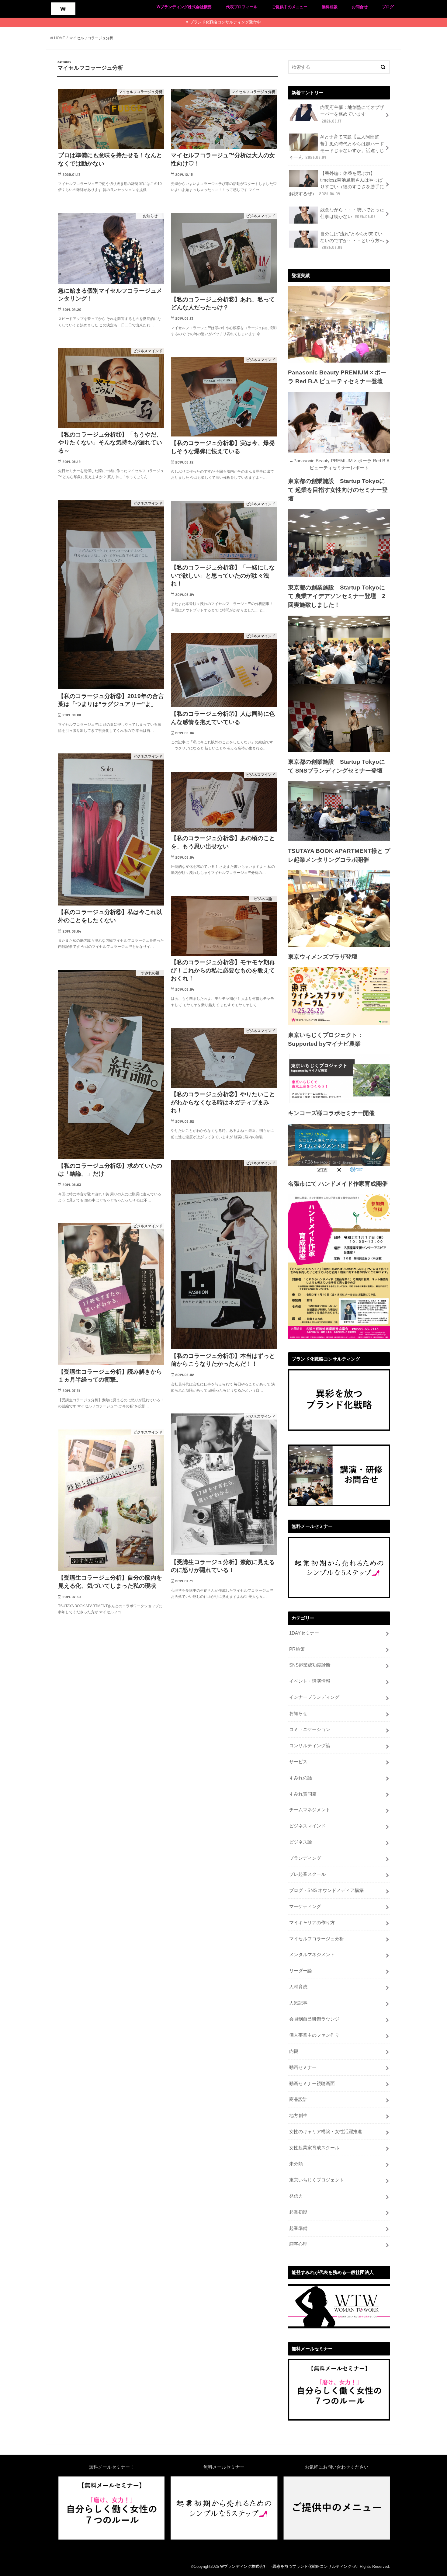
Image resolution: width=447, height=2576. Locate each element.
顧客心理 (298, 2244)
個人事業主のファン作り (314, 2035)
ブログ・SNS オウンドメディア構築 (326, 1890)
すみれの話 (301, 1778)
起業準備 (298, 2228)
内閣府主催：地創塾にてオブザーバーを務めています (352, 114)
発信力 (296, 2196)
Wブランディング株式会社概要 (184, 7)
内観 (294, 2051)
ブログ (388, 7)
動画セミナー (303, 2067)
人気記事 (298, 2003)
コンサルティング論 (310, 1746)
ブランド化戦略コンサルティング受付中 (225, 22)
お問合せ (360, 7)
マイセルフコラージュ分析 (317, 1939)
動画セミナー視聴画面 (312, 2084)
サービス (298, 1762)
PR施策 (297, 1649)
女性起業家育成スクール (314, 2148)
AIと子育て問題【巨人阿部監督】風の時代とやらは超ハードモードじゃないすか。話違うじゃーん (337, 147)
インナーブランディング (314, 1697)
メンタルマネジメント (312, 1955)
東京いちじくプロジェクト (317, 2180)
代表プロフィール (242, 7)
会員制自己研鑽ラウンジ (314, 2019)
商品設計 (298, 2099)
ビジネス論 (301, 1842)
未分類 (296, 2164)
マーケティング (305, 1907)
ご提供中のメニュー (290, 7)
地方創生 (298, 2115)
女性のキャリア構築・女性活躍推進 (326, 2132)
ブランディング (305, 1858)
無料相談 (330, 7)
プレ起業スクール (307, 1874)
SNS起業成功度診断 (310, 1665)
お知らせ (298, 1713)
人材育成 (298, 1987)
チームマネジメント (310, 1810)
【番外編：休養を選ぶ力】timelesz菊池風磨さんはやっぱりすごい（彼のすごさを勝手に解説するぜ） (337, 184)
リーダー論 (301, 1971)
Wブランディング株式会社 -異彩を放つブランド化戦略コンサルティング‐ (286, 2566)
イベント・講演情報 (310, 1681)
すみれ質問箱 (303, 1794)
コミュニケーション (310, 1730)
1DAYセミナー (304, 1633)
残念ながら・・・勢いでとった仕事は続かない (352, 213)
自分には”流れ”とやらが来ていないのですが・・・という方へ (352, 241)
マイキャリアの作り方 (312, 1923)
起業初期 (298, 2212)
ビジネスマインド (307, 1826)
